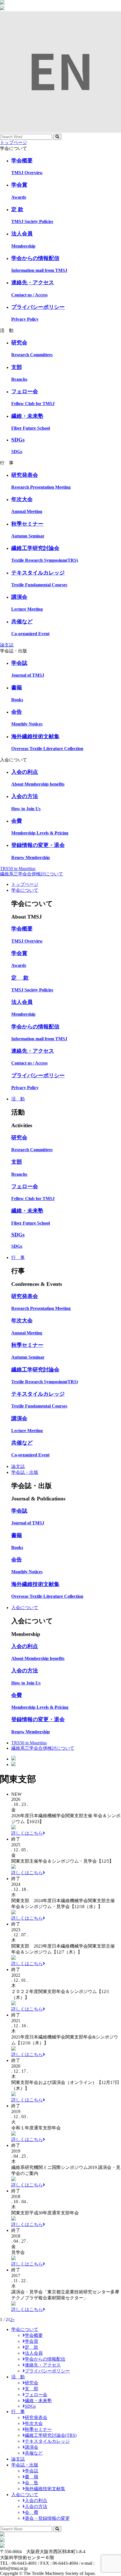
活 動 (18, 1099)
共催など (34, 2453)
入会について (25, 1608)
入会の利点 (36, 2500)
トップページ (14, 142)
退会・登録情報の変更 (47, 2518)
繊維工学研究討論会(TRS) (51, 2435)
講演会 (32, 2447)
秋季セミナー (38, 2429)
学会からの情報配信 (45, 2359)
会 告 (32, 2483)
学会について (25, 890)
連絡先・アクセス (43, 2365)
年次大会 (34, 2423)
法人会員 (34, 2353)
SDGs (30, 2406)
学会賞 (32, 2341)
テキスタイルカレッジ (47, 2441)
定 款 (32, 2347)
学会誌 (32, 2471)
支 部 (32, 2389)
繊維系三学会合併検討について (32, 874)
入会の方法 (36, 2506)
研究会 (32, 2383)
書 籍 (32, 2477)
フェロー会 (36, 2395)
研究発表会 (36, 2417)
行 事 (18, 1258)
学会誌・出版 (25, 1472)
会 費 (32, 2512)
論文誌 (7, 645)
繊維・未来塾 (38, 2401)
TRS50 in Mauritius (18, 869)
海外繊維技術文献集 (45, 2489)
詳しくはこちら (27, 1833)
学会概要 (34, 2335)
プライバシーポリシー (47, 2371)
